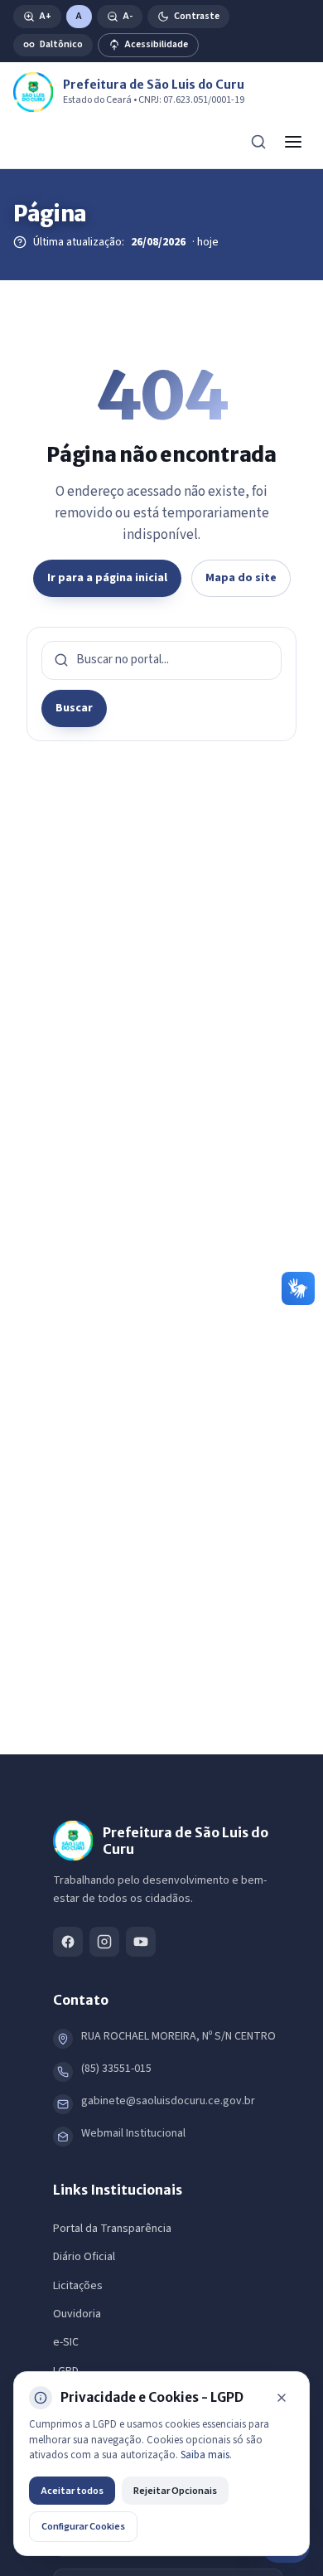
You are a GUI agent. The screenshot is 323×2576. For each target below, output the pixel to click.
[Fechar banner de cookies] (282, 2398)
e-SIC (66, 2342)
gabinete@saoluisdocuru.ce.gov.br (168, 2101)
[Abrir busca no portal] (258, 142)
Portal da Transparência (112, 2229)
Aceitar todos (72, 2491)
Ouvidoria (77, 2314)
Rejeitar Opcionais (175, 2491)
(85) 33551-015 (116, 2069)
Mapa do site (241, 578)
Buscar (74, 708)
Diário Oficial (84, 2257)
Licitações (78, 2286)
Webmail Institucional (133, 2133)
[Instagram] (104, 1942)
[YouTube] (141, 1942)
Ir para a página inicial (107, 578)
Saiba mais (205, 2455)
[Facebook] (68, 1942)
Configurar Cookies (83, 2526)
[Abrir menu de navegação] (293, 142)
